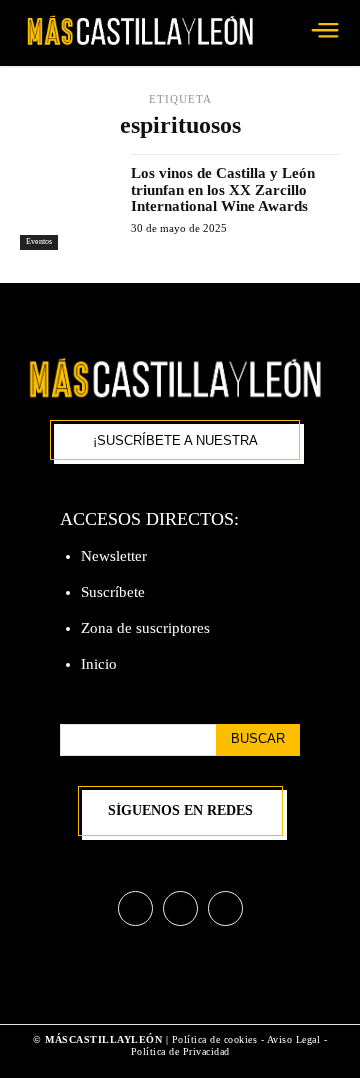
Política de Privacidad (180, 1051)
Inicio (99, 664)
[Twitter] (225, 908)
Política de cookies (215, 1039)
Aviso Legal (295, 1039)
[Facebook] (135, 908)
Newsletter (114, 556)
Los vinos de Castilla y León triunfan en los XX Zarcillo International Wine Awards (223, 189)
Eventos (39, 241)
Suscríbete (113, 592)
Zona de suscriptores (145, 628)
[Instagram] (180, 908)
